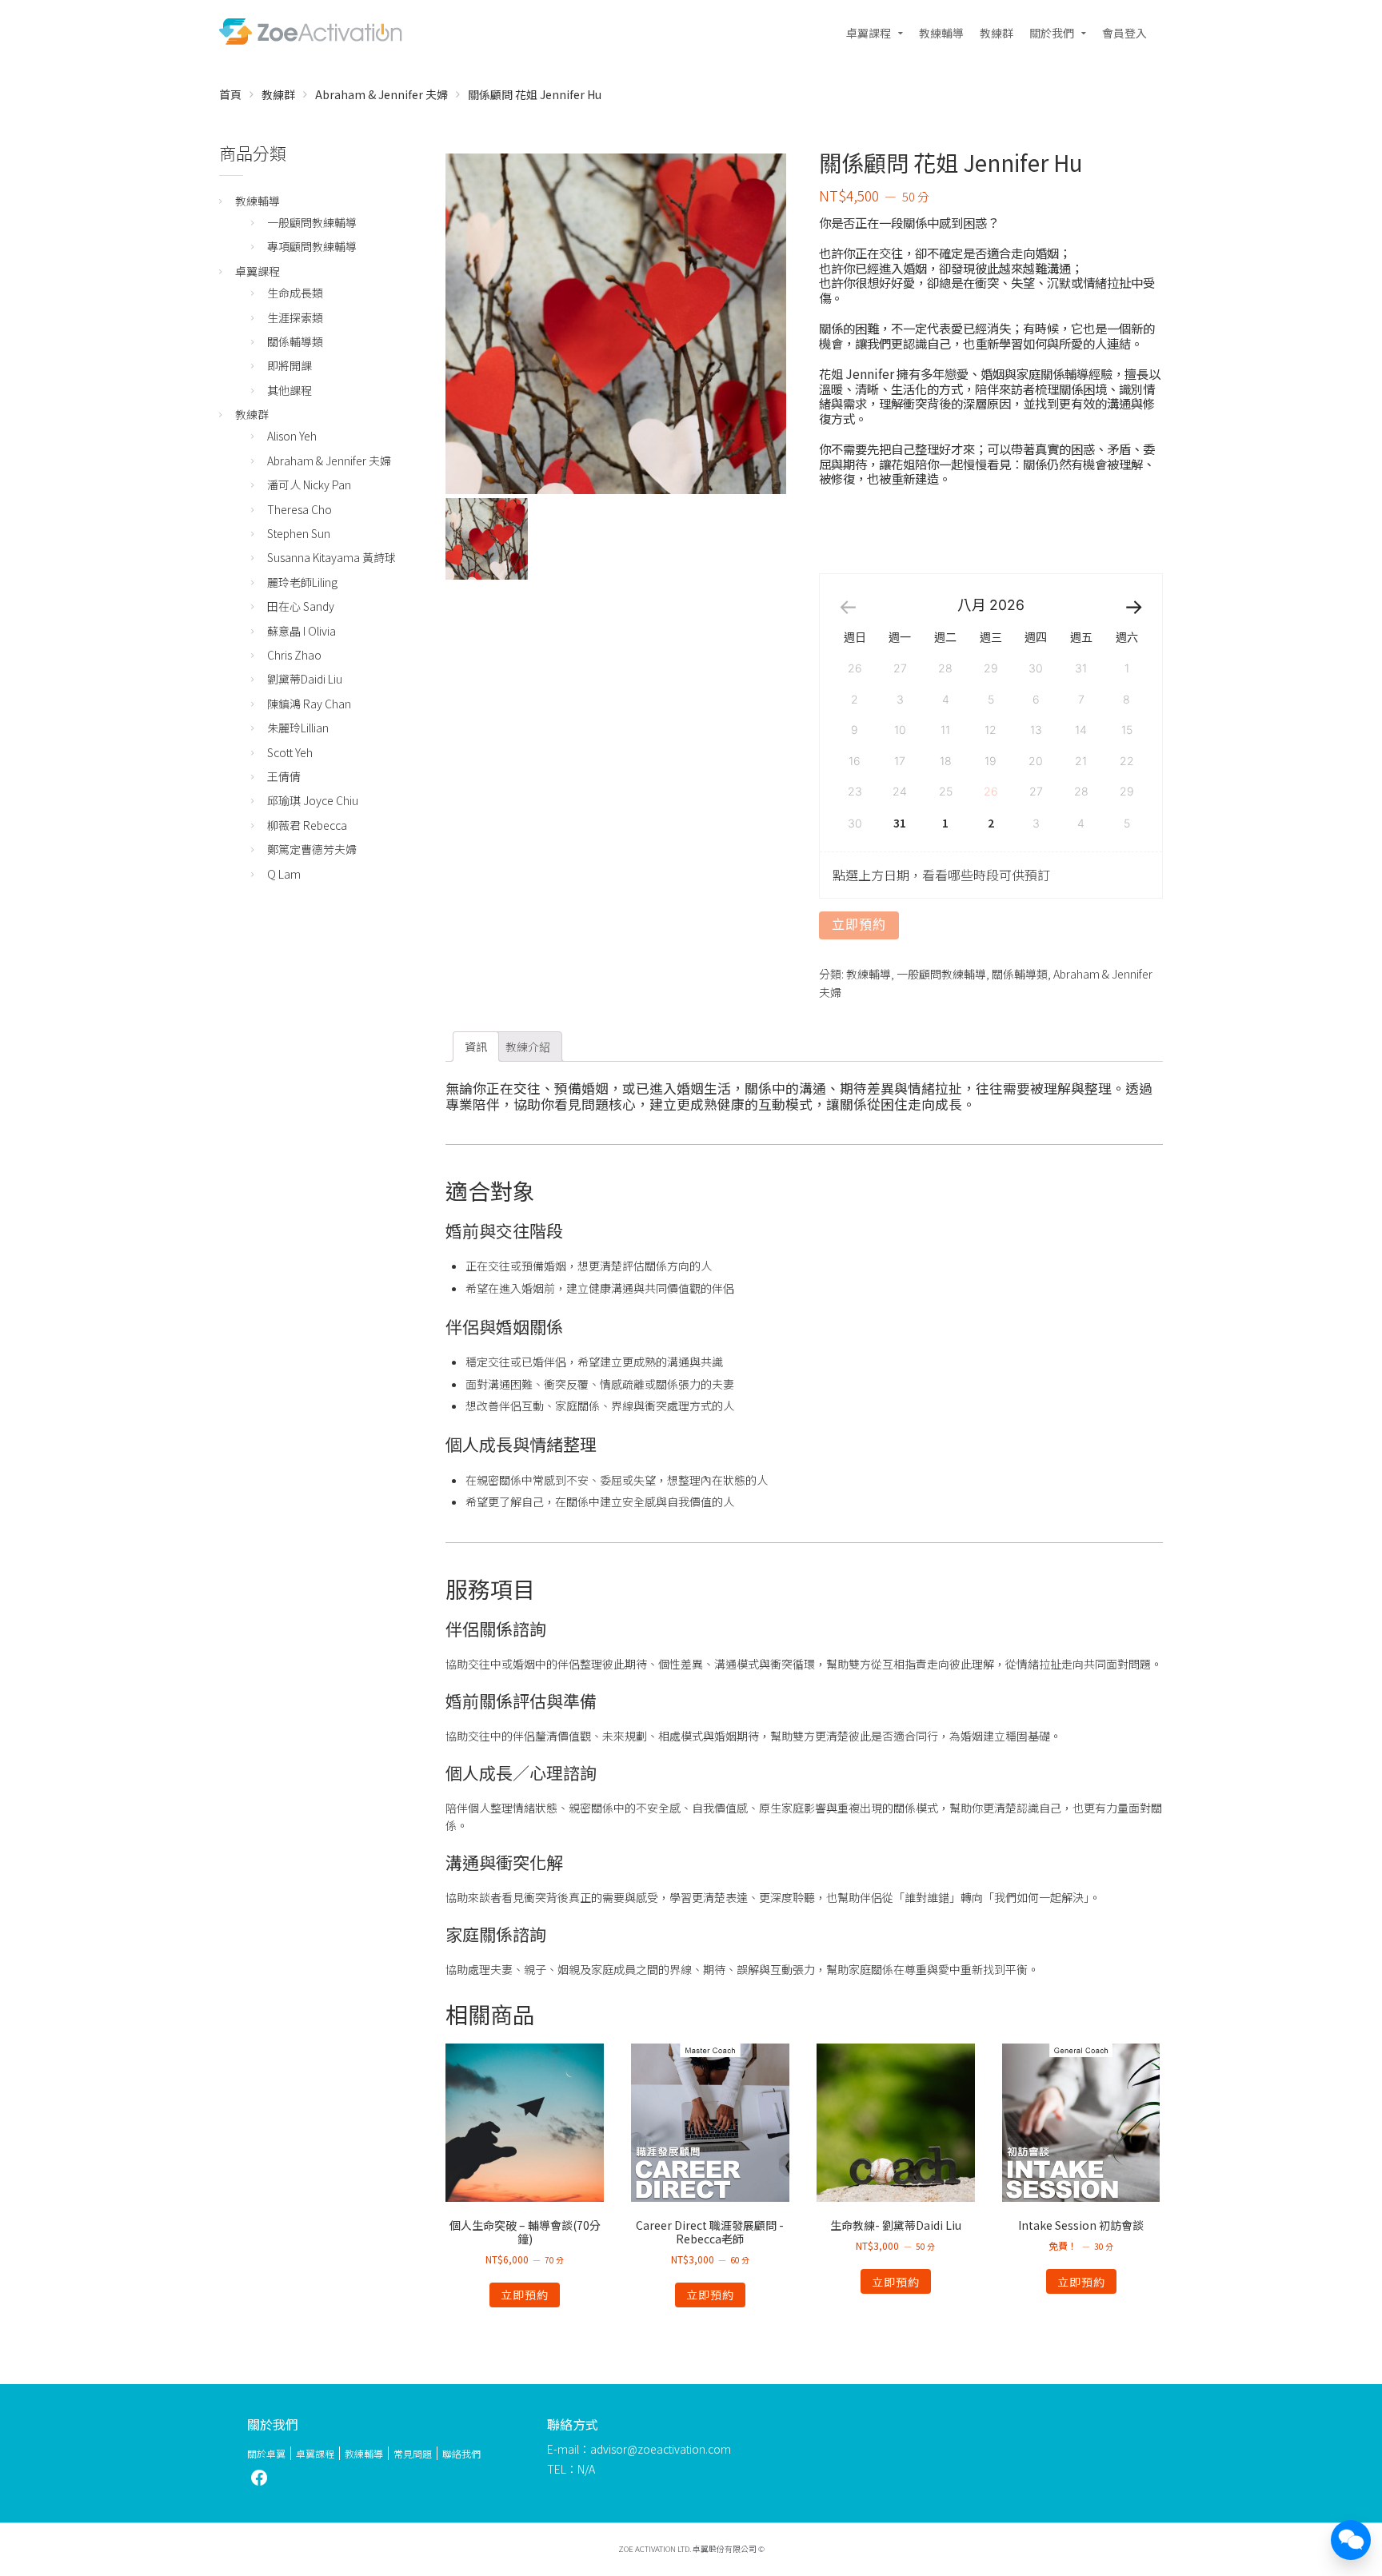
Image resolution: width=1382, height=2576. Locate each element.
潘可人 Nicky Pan (309, 484)
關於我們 (1052, 33)
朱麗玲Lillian (298, 728)
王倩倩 (284, 776)
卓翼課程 (869, 33)
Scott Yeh (290, 752)
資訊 (476, 1047)
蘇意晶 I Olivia (302, 631)
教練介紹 (528, 1047)
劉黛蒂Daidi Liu (305, 679)
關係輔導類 (1020, 974)
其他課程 (290, 390)
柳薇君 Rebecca (307, 825)
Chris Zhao (294, 655)
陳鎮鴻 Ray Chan (309, 704)
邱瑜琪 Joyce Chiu (313, 800)
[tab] (476, 1047)
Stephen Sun (299, 533)
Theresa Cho (300, 509)
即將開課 (290, 365)
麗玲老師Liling (302, 582)
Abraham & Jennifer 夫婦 (381, 94)
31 (900, 823)
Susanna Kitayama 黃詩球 (332, 557)
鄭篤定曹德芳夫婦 (312, 849)
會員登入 (1124, 33)
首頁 (230, 94)
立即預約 (859, 925)
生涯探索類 (295, 317)
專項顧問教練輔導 (312, 246)
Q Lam (284, 874)
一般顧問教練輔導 (941, 974)
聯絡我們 (461, 2453)
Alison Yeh (292, 436)
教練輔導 (941, 33)
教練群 (997, 33)
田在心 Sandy (301, 606)
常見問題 (413, 2453)
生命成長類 (295, 293)
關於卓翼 (266, 2453)
